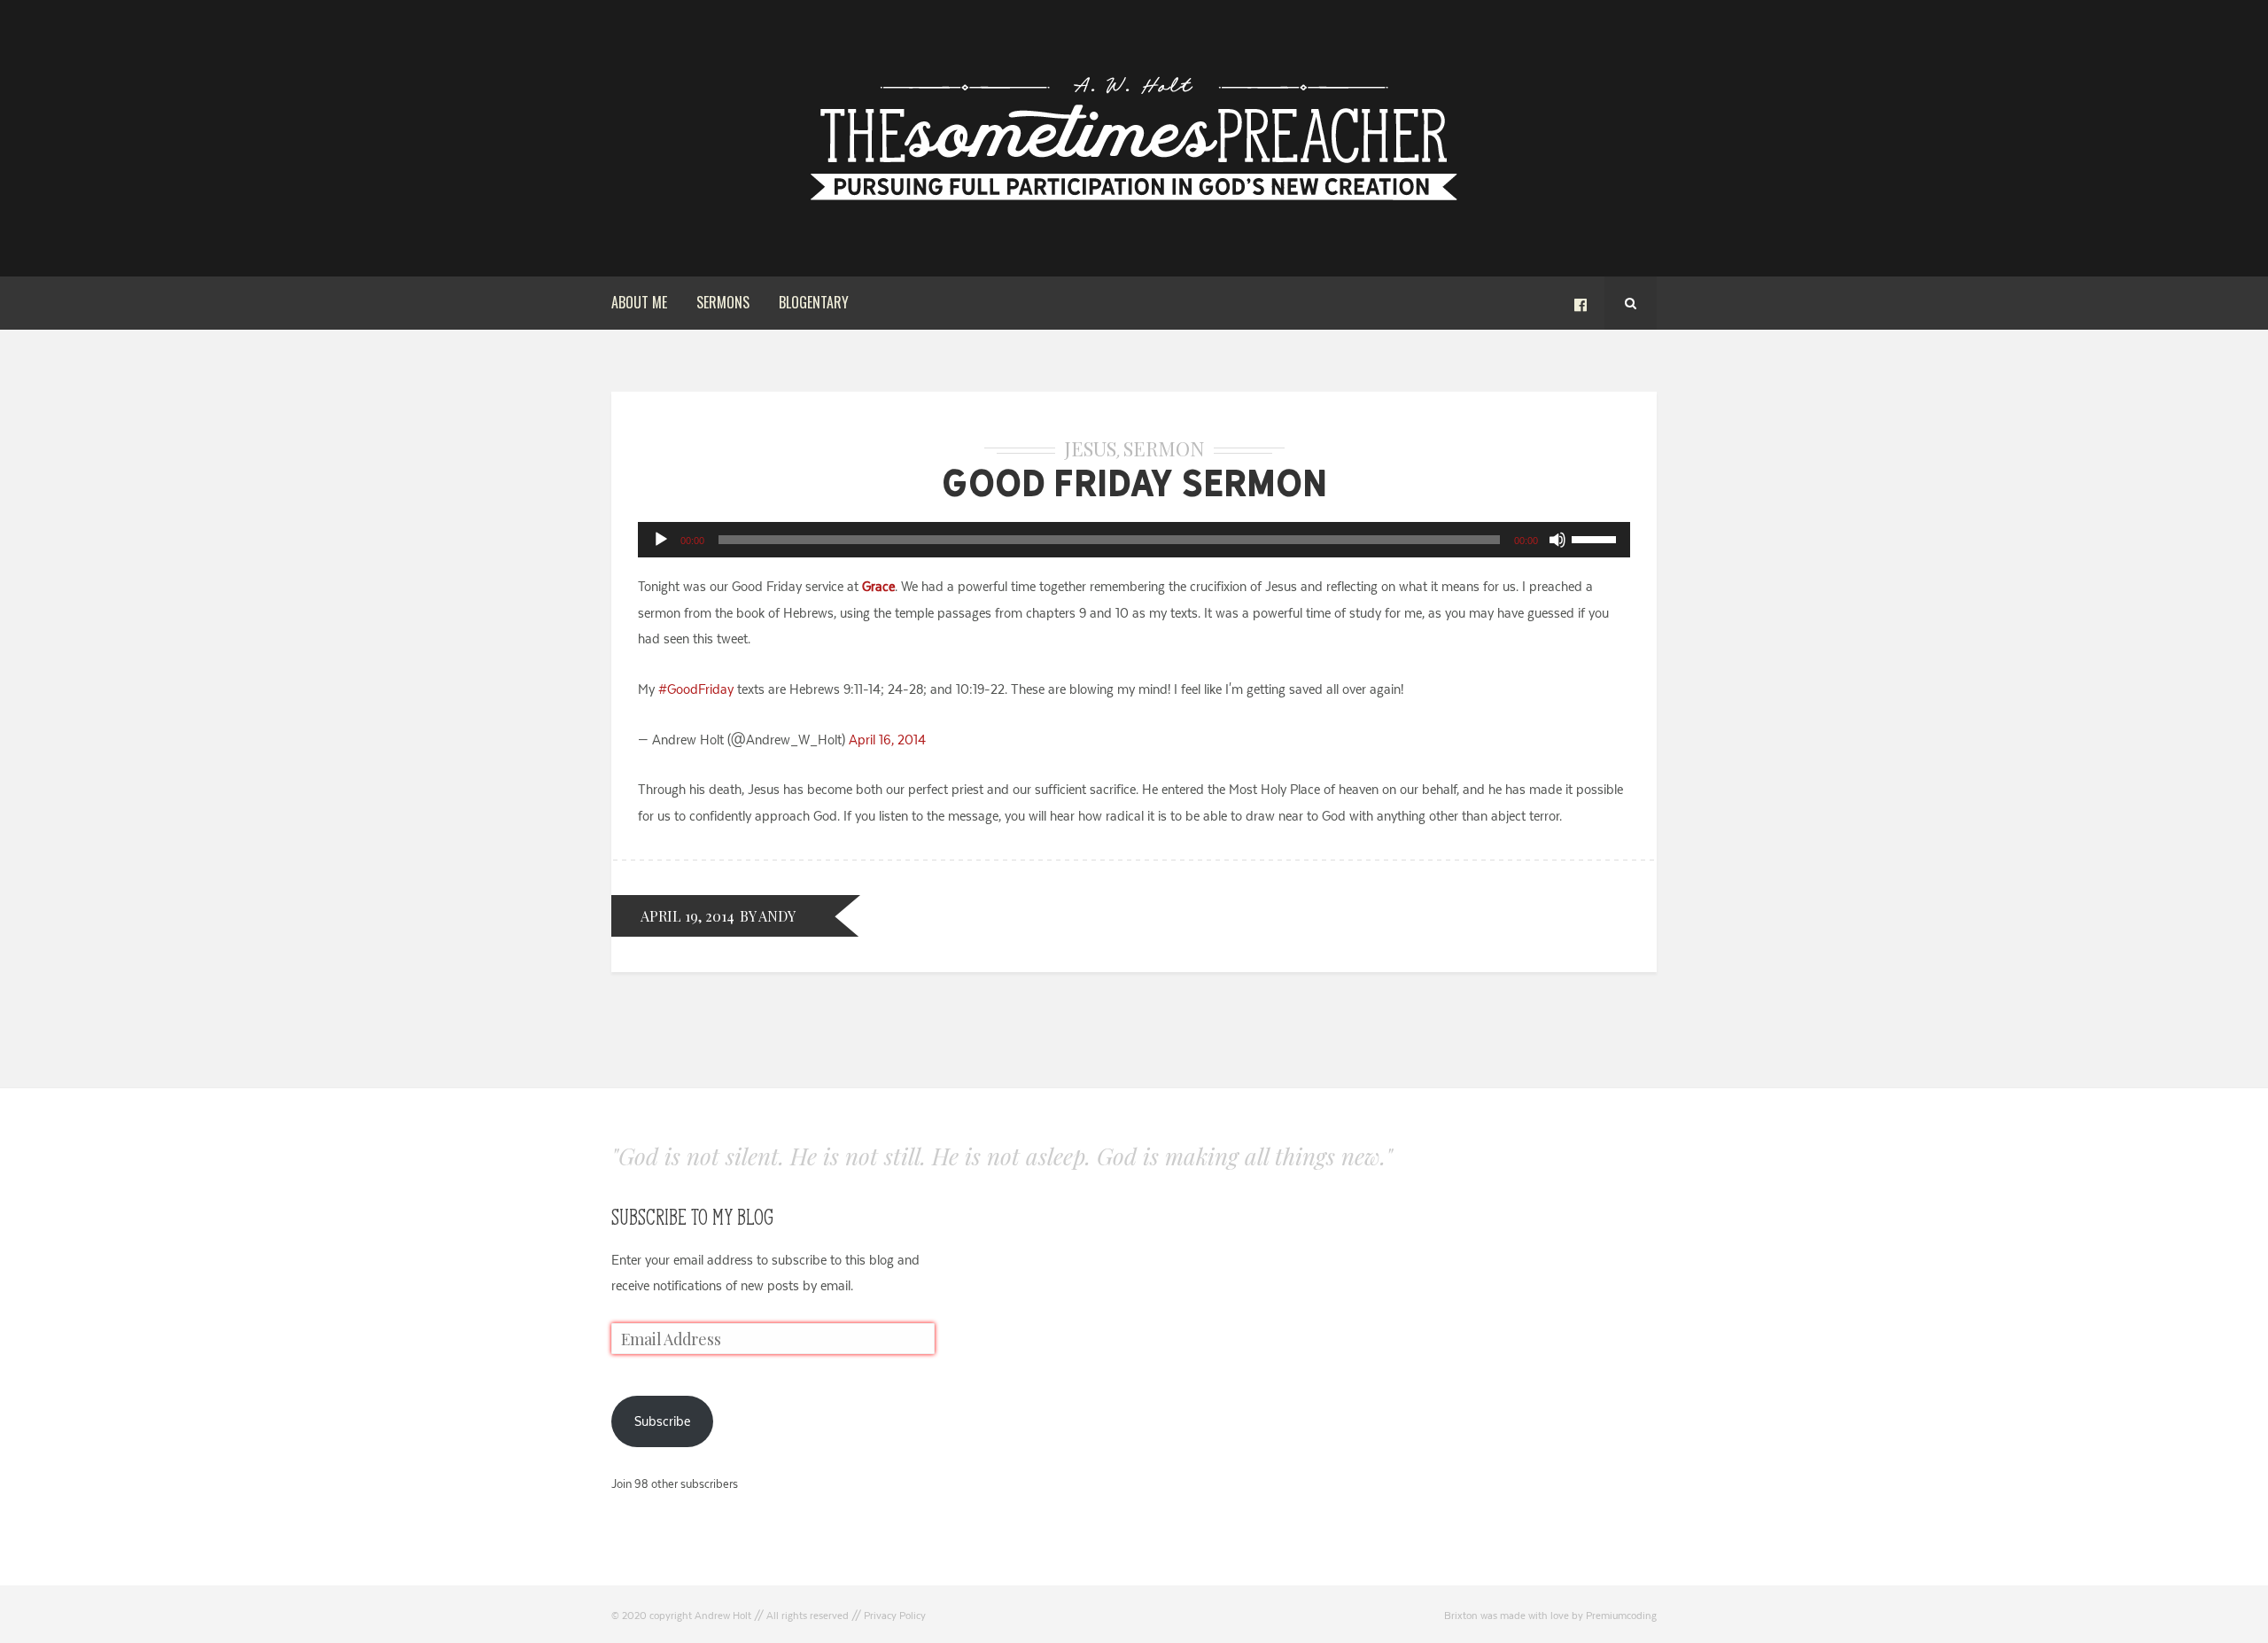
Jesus (1090, 448)
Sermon (1164, 448)
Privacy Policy (895, 1616)
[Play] (661, 540)
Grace (878, 586)
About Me (639, 302)
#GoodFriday (696, 689)
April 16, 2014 (887, 740)
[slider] (1596, 538)
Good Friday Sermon (1134, 483)
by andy (768, 916)
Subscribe (662, 1421)
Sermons (723, 302)
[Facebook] (1581, 303)
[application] (1134, 540)
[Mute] (1557, 540)
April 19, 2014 (687, 916)
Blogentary (814, 302)
